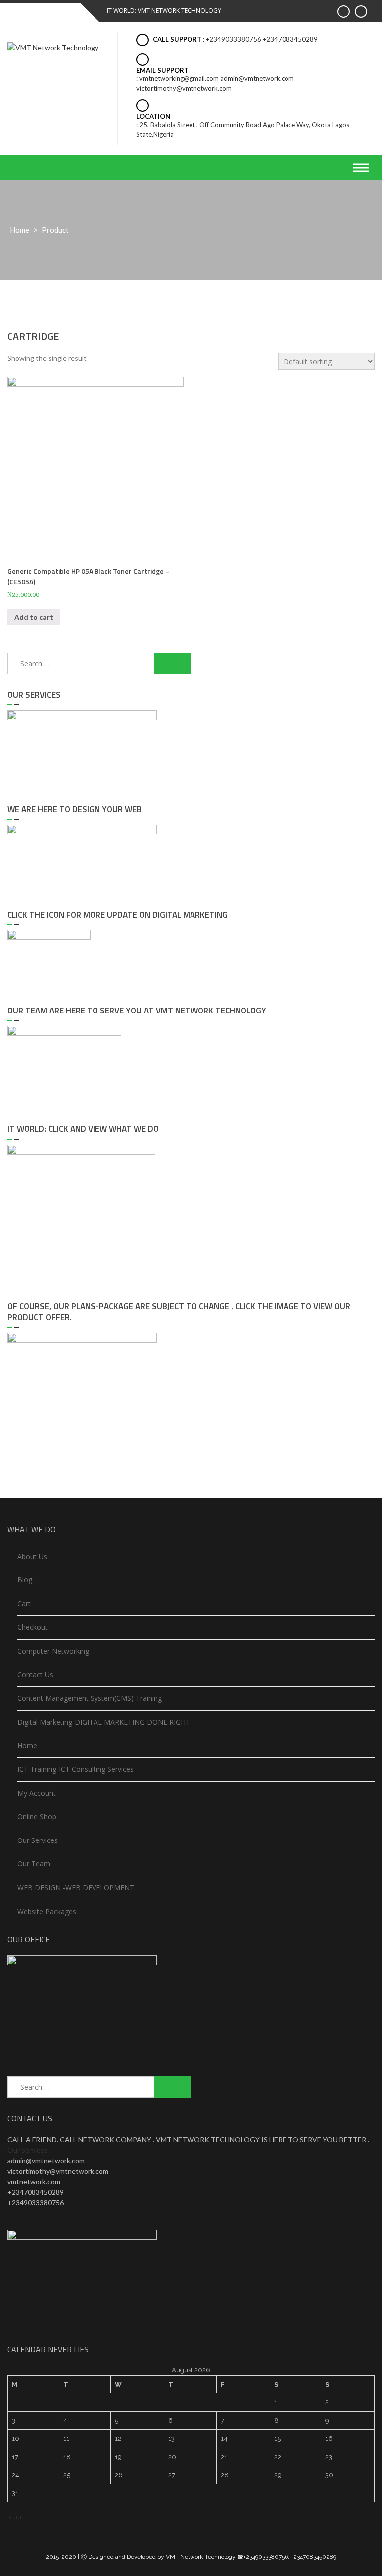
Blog (25, 1580)
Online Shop (37, 1816)
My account (37, 1793)
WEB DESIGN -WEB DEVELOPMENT (76, 1887)
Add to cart (34, 617)
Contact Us (35, 1675)
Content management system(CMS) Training (90, 1698)
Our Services (38, 1840)
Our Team (34, 1864)
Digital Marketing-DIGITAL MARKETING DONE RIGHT (104, 1722)
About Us (32, 1556)
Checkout (33, 1627)
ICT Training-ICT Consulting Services (76, 1769)
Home (20, 230)
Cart (24, 1604)
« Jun (16, 2517)
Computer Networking (53, 1651)
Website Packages (47, 1911)
